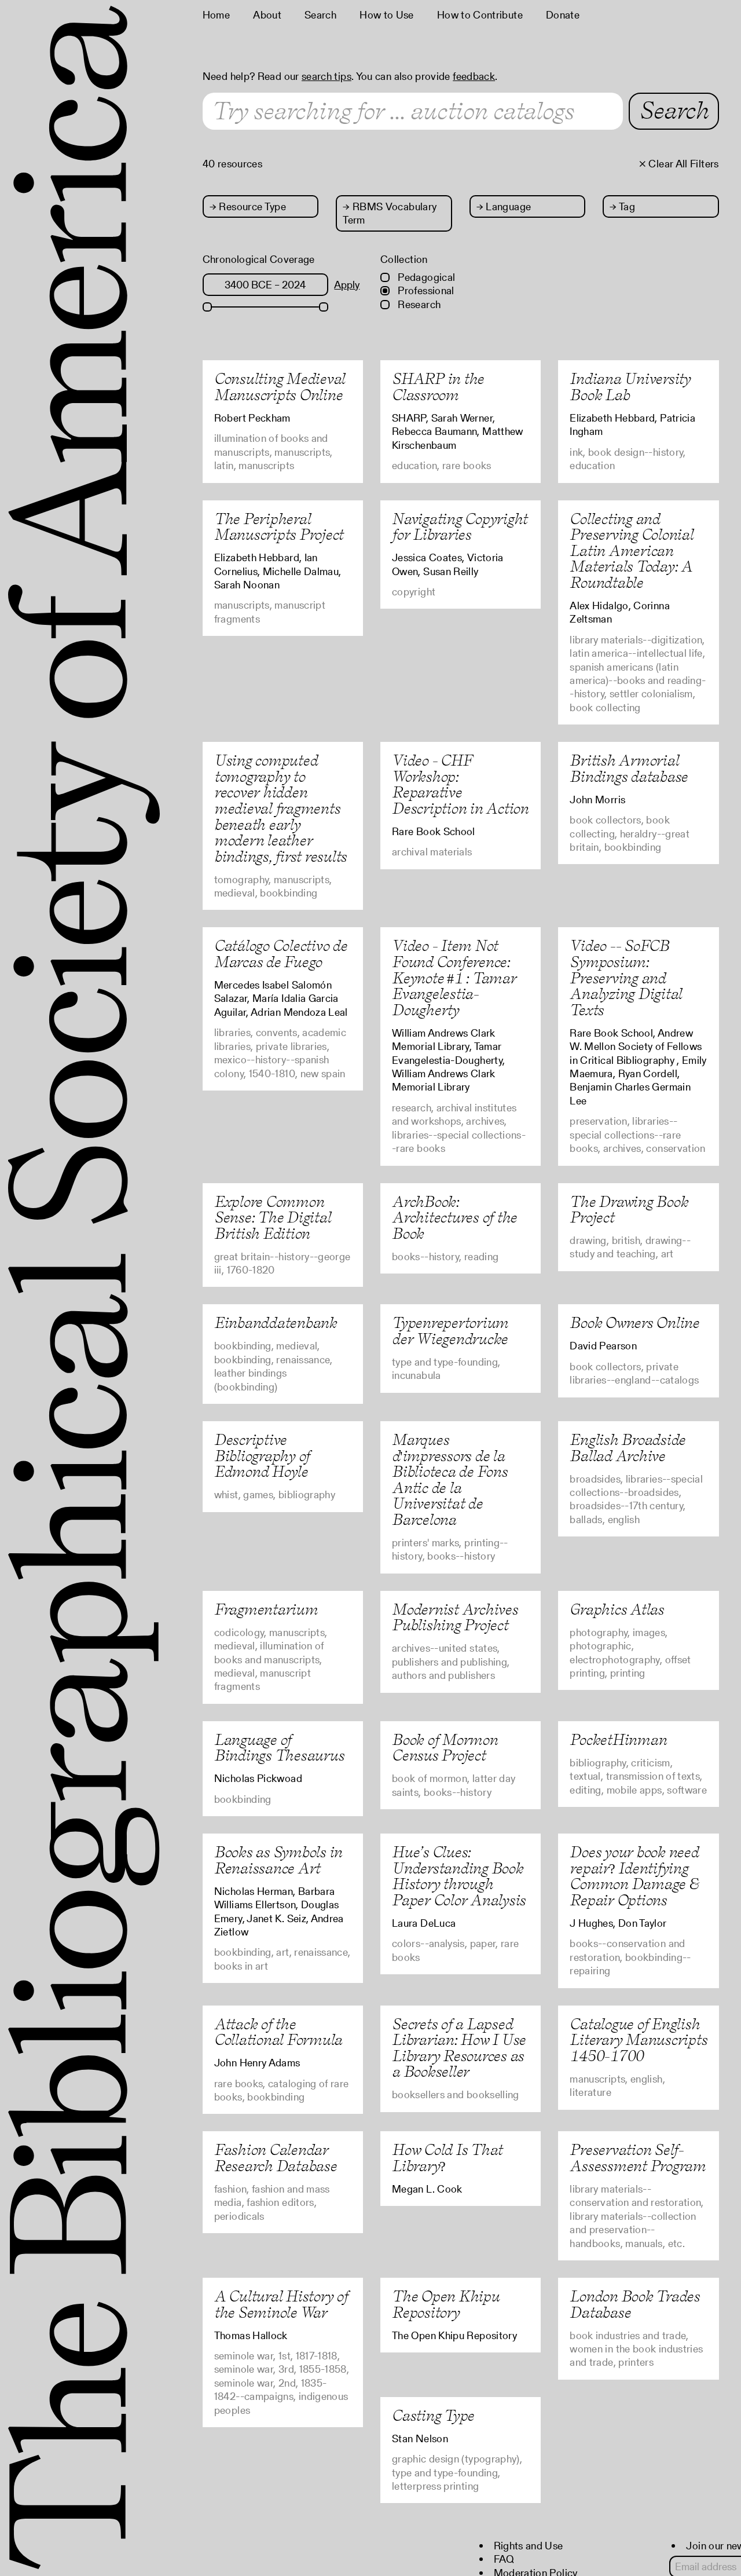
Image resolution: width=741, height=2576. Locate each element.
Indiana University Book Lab (630, 387)
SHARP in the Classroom (438, 387)
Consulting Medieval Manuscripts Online (280, 387)
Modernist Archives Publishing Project (455, 1617)
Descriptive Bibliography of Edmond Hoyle (262, 1455)
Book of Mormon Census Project (445, 1748)
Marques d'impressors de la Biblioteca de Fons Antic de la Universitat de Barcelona (450, 1479)
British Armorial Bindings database (629, 768)
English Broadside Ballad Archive (628, 1448)
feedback (474, 76)
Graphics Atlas (617, 1609)
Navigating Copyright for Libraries (460, 527)
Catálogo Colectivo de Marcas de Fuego (281, 954)
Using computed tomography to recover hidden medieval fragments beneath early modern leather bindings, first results (280, 808)
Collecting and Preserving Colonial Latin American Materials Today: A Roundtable (631, 550)
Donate (563, 15)
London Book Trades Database (635, 2304)
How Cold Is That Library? (447, 2158)
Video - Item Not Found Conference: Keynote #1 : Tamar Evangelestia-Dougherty (454, 977)
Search (320, 15)
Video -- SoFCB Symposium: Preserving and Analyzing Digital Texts (626, 977)
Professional (425, 290)
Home (216, 15)
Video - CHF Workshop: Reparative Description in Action (460, 784)
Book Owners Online (634, 1322)
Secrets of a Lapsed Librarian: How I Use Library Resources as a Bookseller (459, 2048)
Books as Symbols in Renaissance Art (278, 1860)
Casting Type (433, 2415)
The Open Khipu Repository (446, 2304)
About (267, 15)
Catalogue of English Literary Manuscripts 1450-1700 (638, 2040)
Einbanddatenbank (276, 1322)
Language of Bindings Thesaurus (279, 1748)
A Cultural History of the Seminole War (281, 2304)
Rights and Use (529, 2546)
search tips (327, 76)
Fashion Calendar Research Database (276, 2158)
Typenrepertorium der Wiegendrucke (450, 1331)
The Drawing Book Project (629, 1210)
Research (418, 304)
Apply (347, 285)
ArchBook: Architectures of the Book (454, 1217)
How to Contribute (480, 15)
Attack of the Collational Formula (278, 2032)
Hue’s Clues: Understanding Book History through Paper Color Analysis (459, 1876)
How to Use (387, 15)
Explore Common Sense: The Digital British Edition (273, 1217)
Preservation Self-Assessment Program (638, 2158)
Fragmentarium (266, 1609)
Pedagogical (425, 277)
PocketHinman (618, 1739)
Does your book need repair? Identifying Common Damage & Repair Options (634, 1876)
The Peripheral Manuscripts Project (279, 527)
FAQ (504, 2559)
